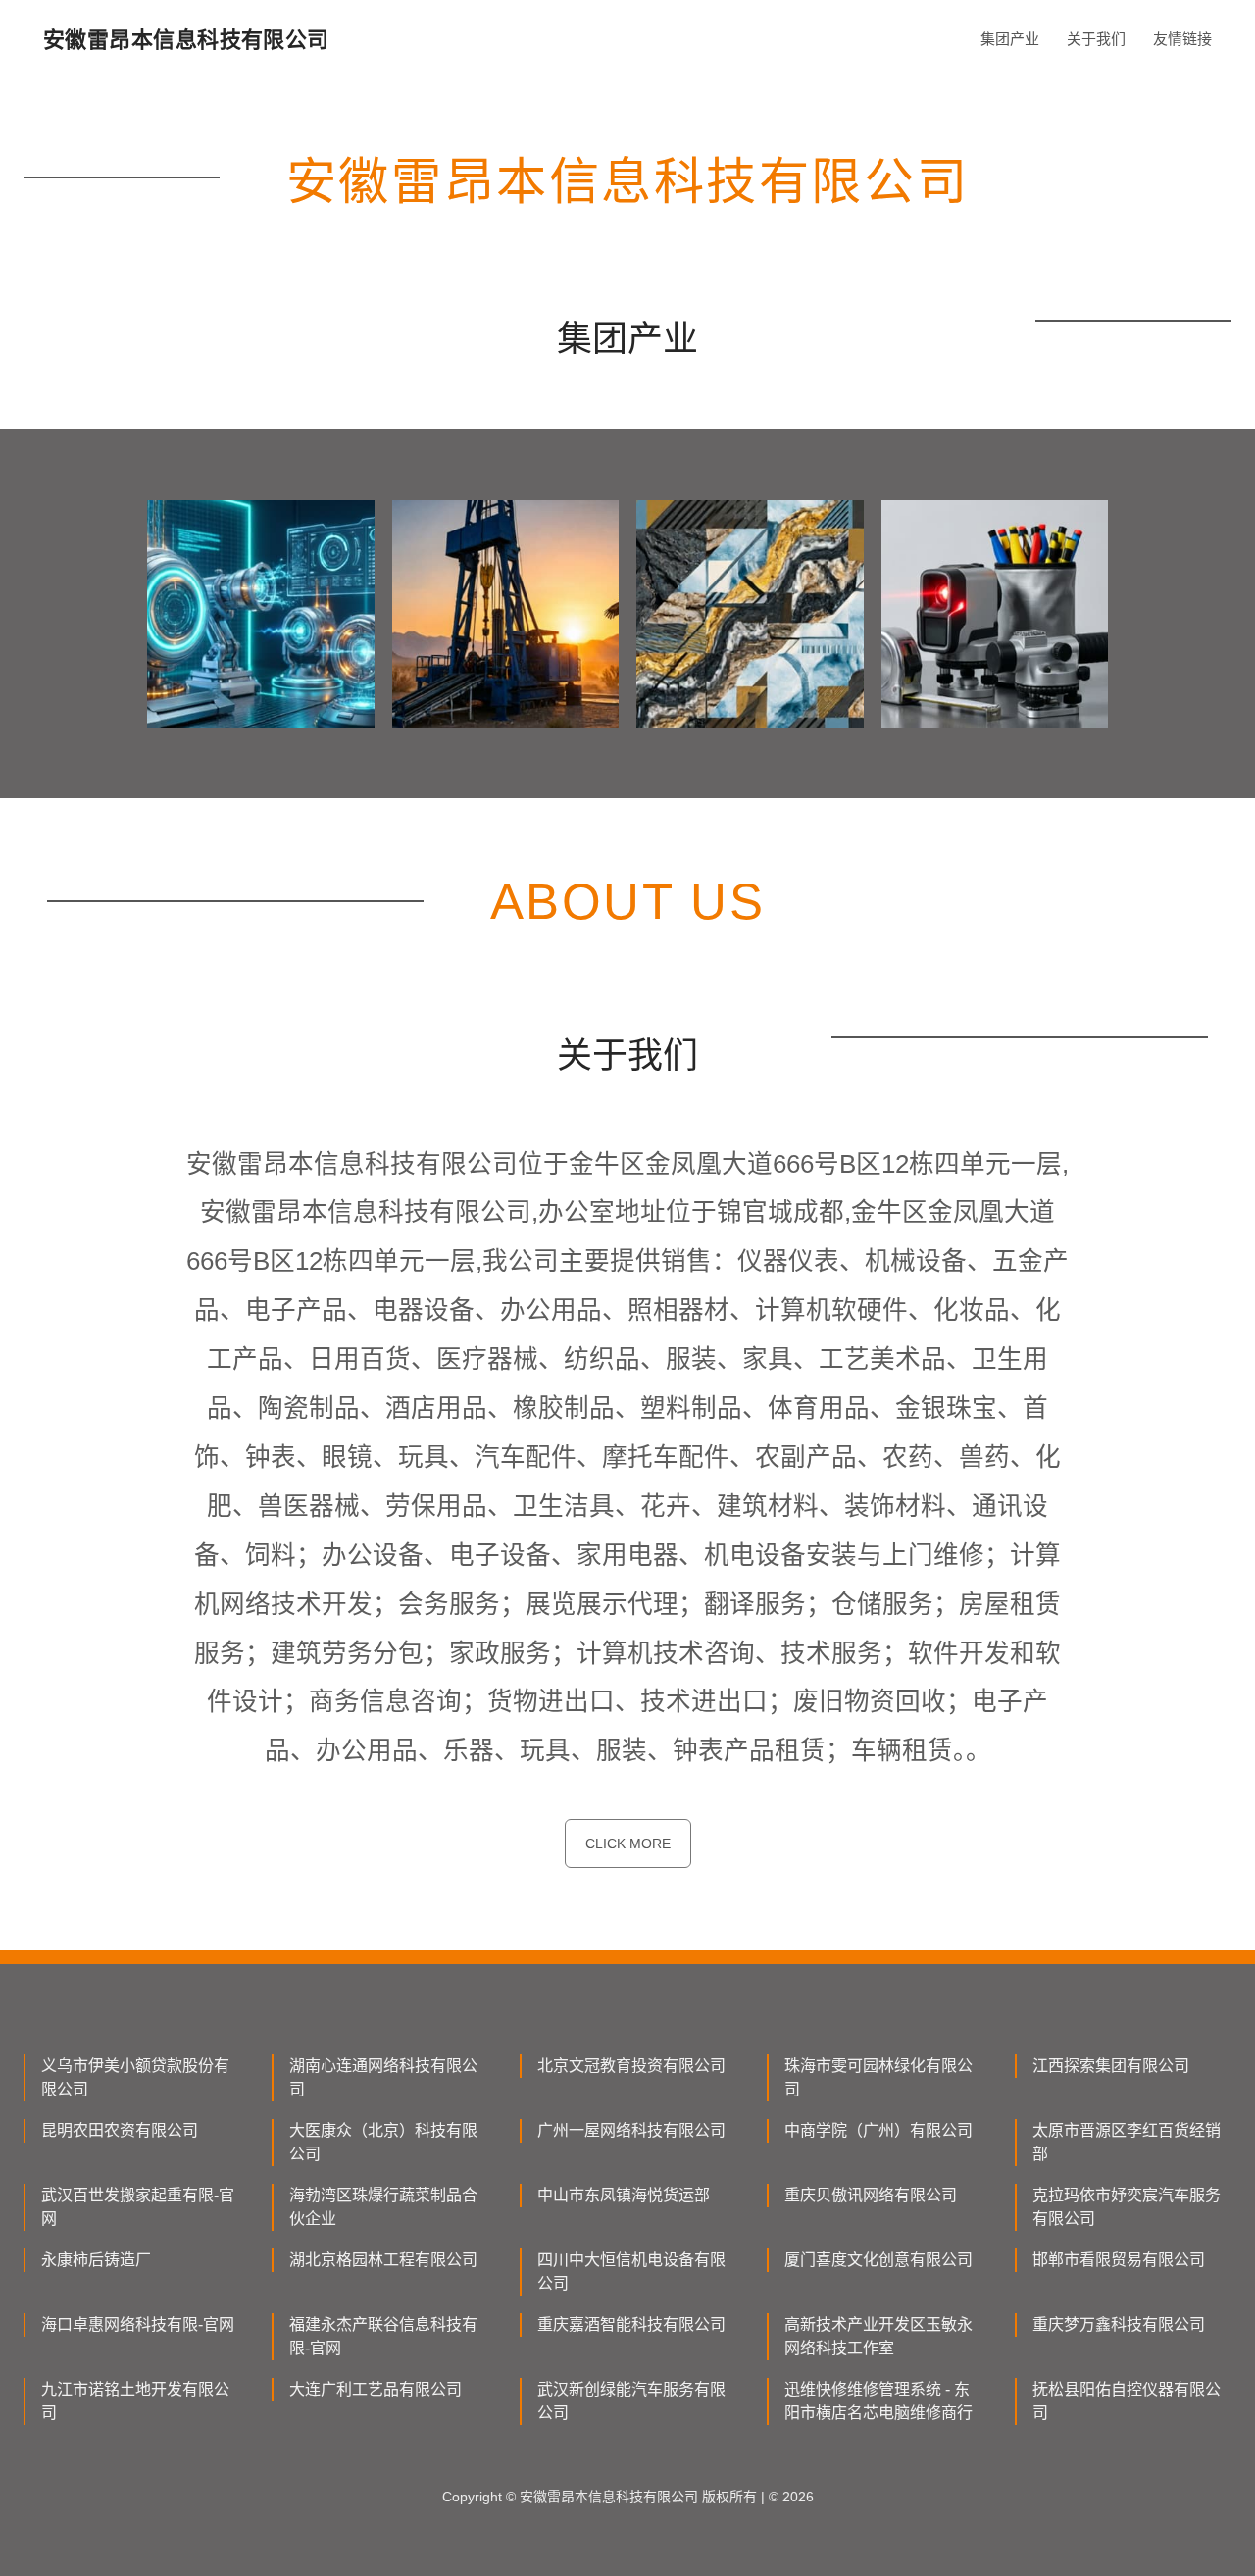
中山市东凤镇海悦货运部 (624, 2195)
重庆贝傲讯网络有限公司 (871, 2195)
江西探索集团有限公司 (1111, 2066)
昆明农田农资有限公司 (120, 2130)
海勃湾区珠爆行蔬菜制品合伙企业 (383, 2207)
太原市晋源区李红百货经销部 (1127, 2142)
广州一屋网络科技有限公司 (631, 2130)
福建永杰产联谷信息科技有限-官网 (383, 2336)
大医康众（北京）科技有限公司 (383, 2142)
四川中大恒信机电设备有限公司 (631, 2272)
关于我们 (1096, 39)
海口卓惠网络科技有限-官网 (138, 2324)
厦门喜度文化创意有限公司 (878, 2260)
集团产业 (1010, 39)
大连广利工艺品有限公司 (376, 2389)
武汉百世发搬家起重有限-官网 (138, 2207)
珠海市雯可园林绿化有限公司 (878, 2077)
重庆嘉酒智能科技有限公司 (631, 2324)
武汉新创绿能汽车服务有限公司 (631, 2401)
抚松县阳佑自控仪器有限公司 (1127, 2401)
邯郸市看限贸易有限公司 (1119, 2260)
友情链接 (1182, 39)
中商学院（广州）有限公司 (878, 2130)
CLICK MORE (628, 1844)
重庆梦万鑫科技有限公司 (1119, 2324)
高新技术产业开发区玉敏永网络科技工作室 (878, 2336)
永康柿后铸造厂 (96, 2260)
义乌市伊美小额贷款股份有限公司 (135, 2077)
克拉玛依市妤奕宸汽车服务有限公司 (1127, 2207)
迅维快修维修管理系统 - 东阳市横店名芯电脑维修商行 (878, 2401)
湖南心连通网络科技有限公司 (383, 2077)
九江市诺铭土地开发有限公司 (135, 2401)
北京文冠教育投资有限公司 (631, 2066)
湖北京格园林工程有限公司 (383, 2260)
